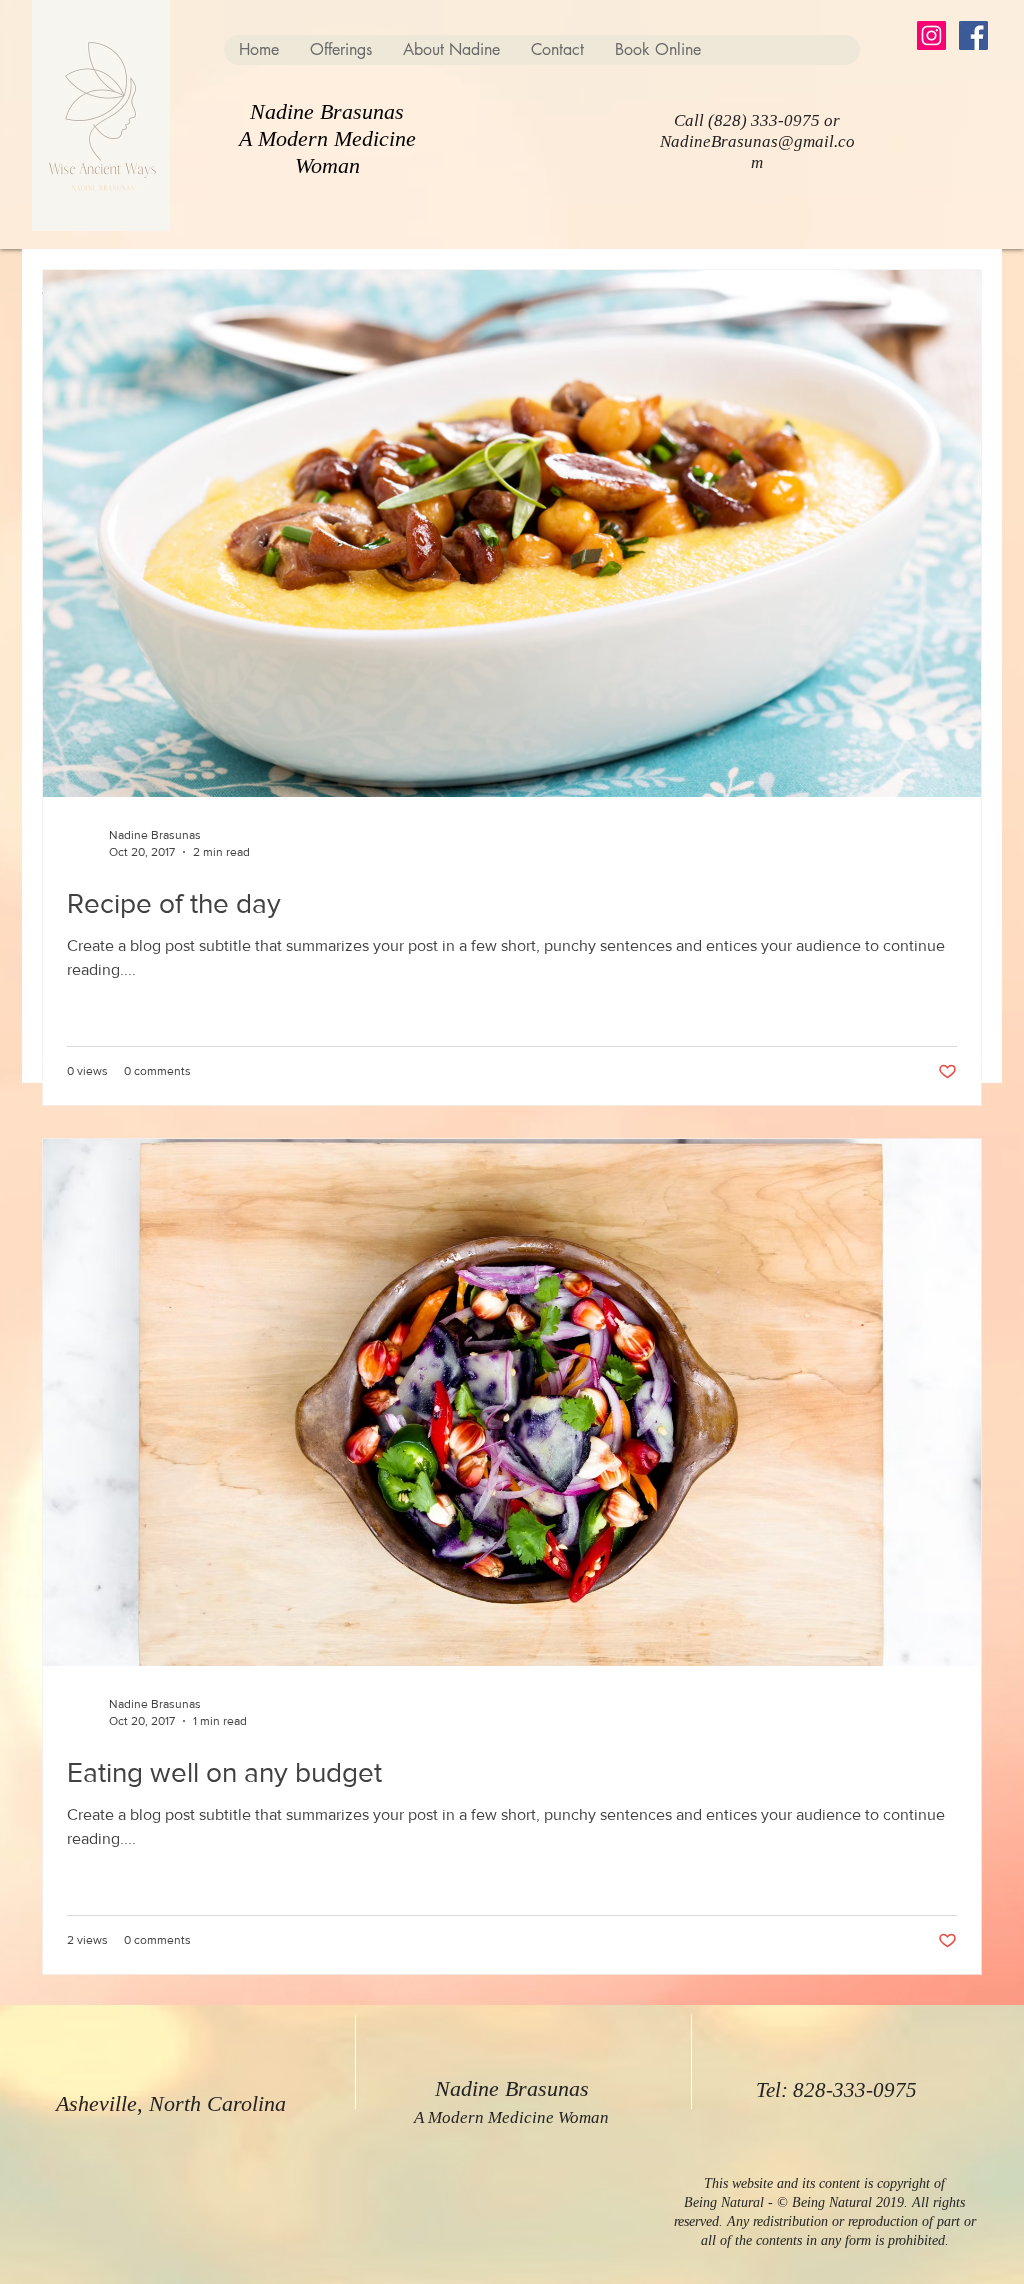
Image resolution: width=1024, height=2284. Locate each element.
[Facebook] (973, 35)
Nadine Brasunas (327, 111)
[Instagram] (931, 35)
